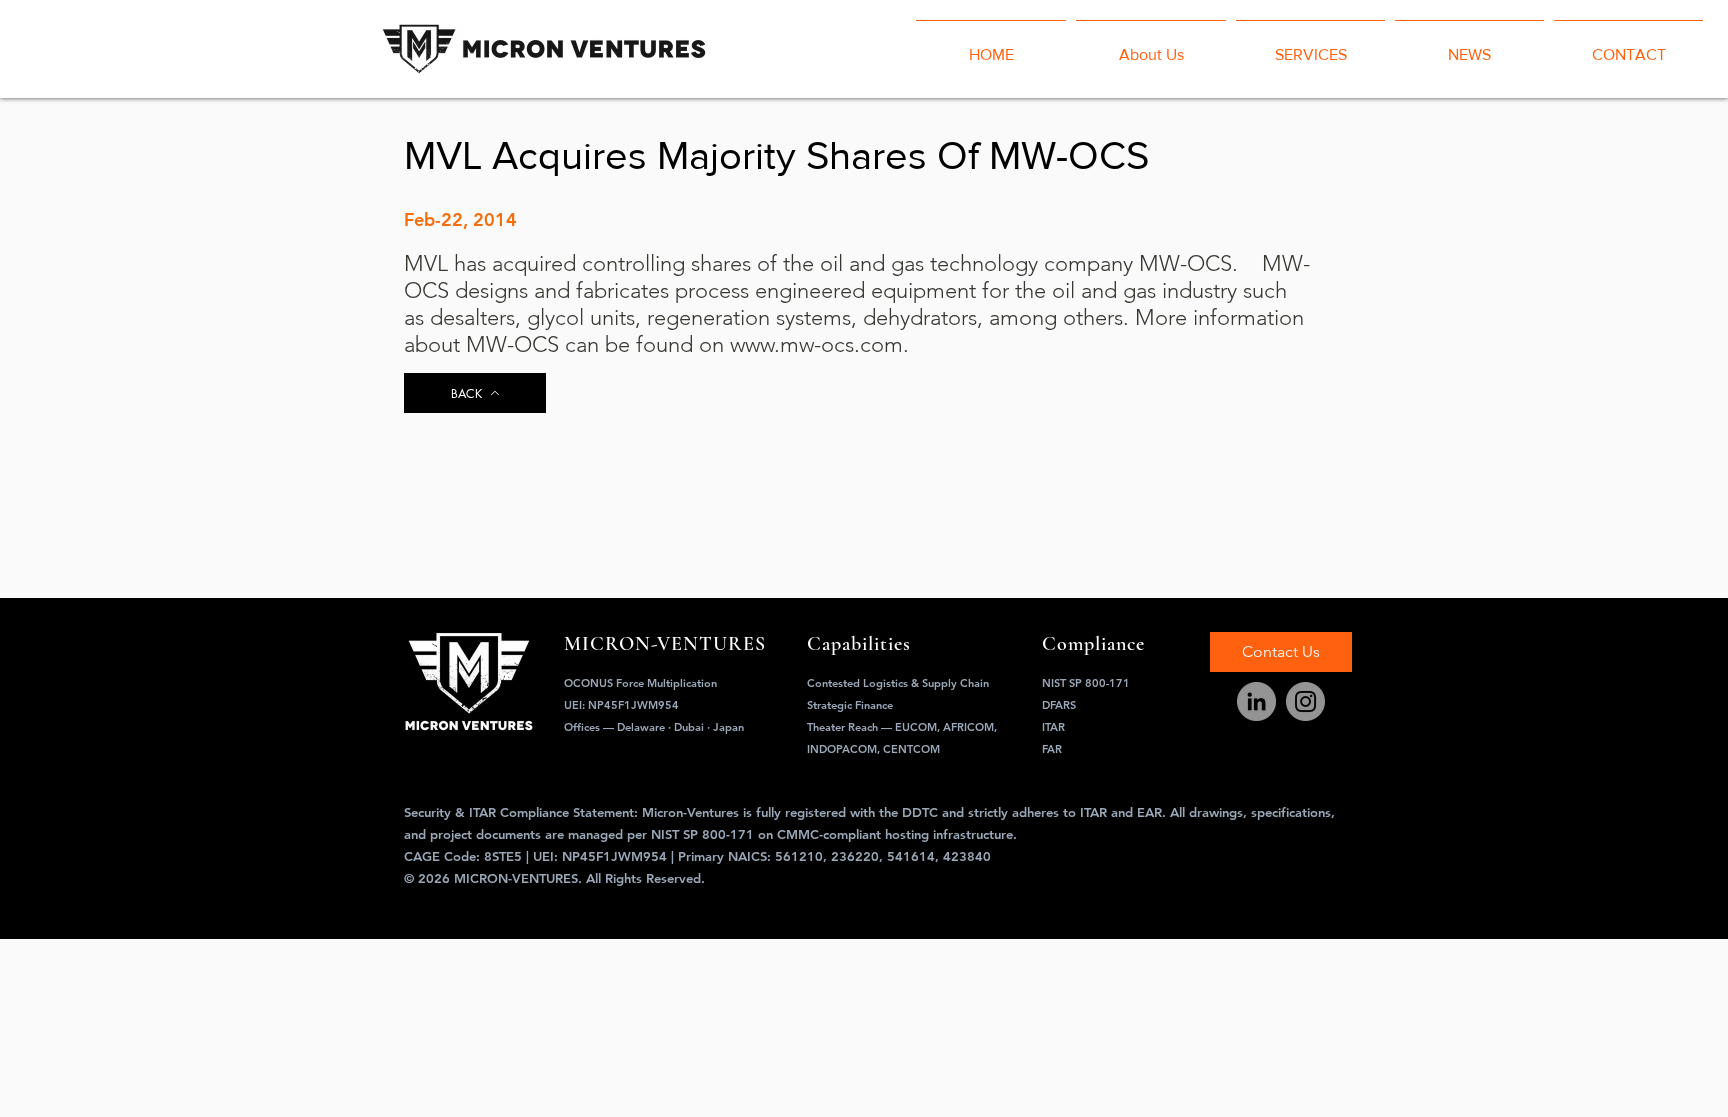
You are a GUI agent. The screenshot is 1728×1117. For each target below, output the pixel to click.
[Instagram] (1305, 701)
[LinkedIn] (1256, 701)
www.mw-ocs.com (816, 344)
